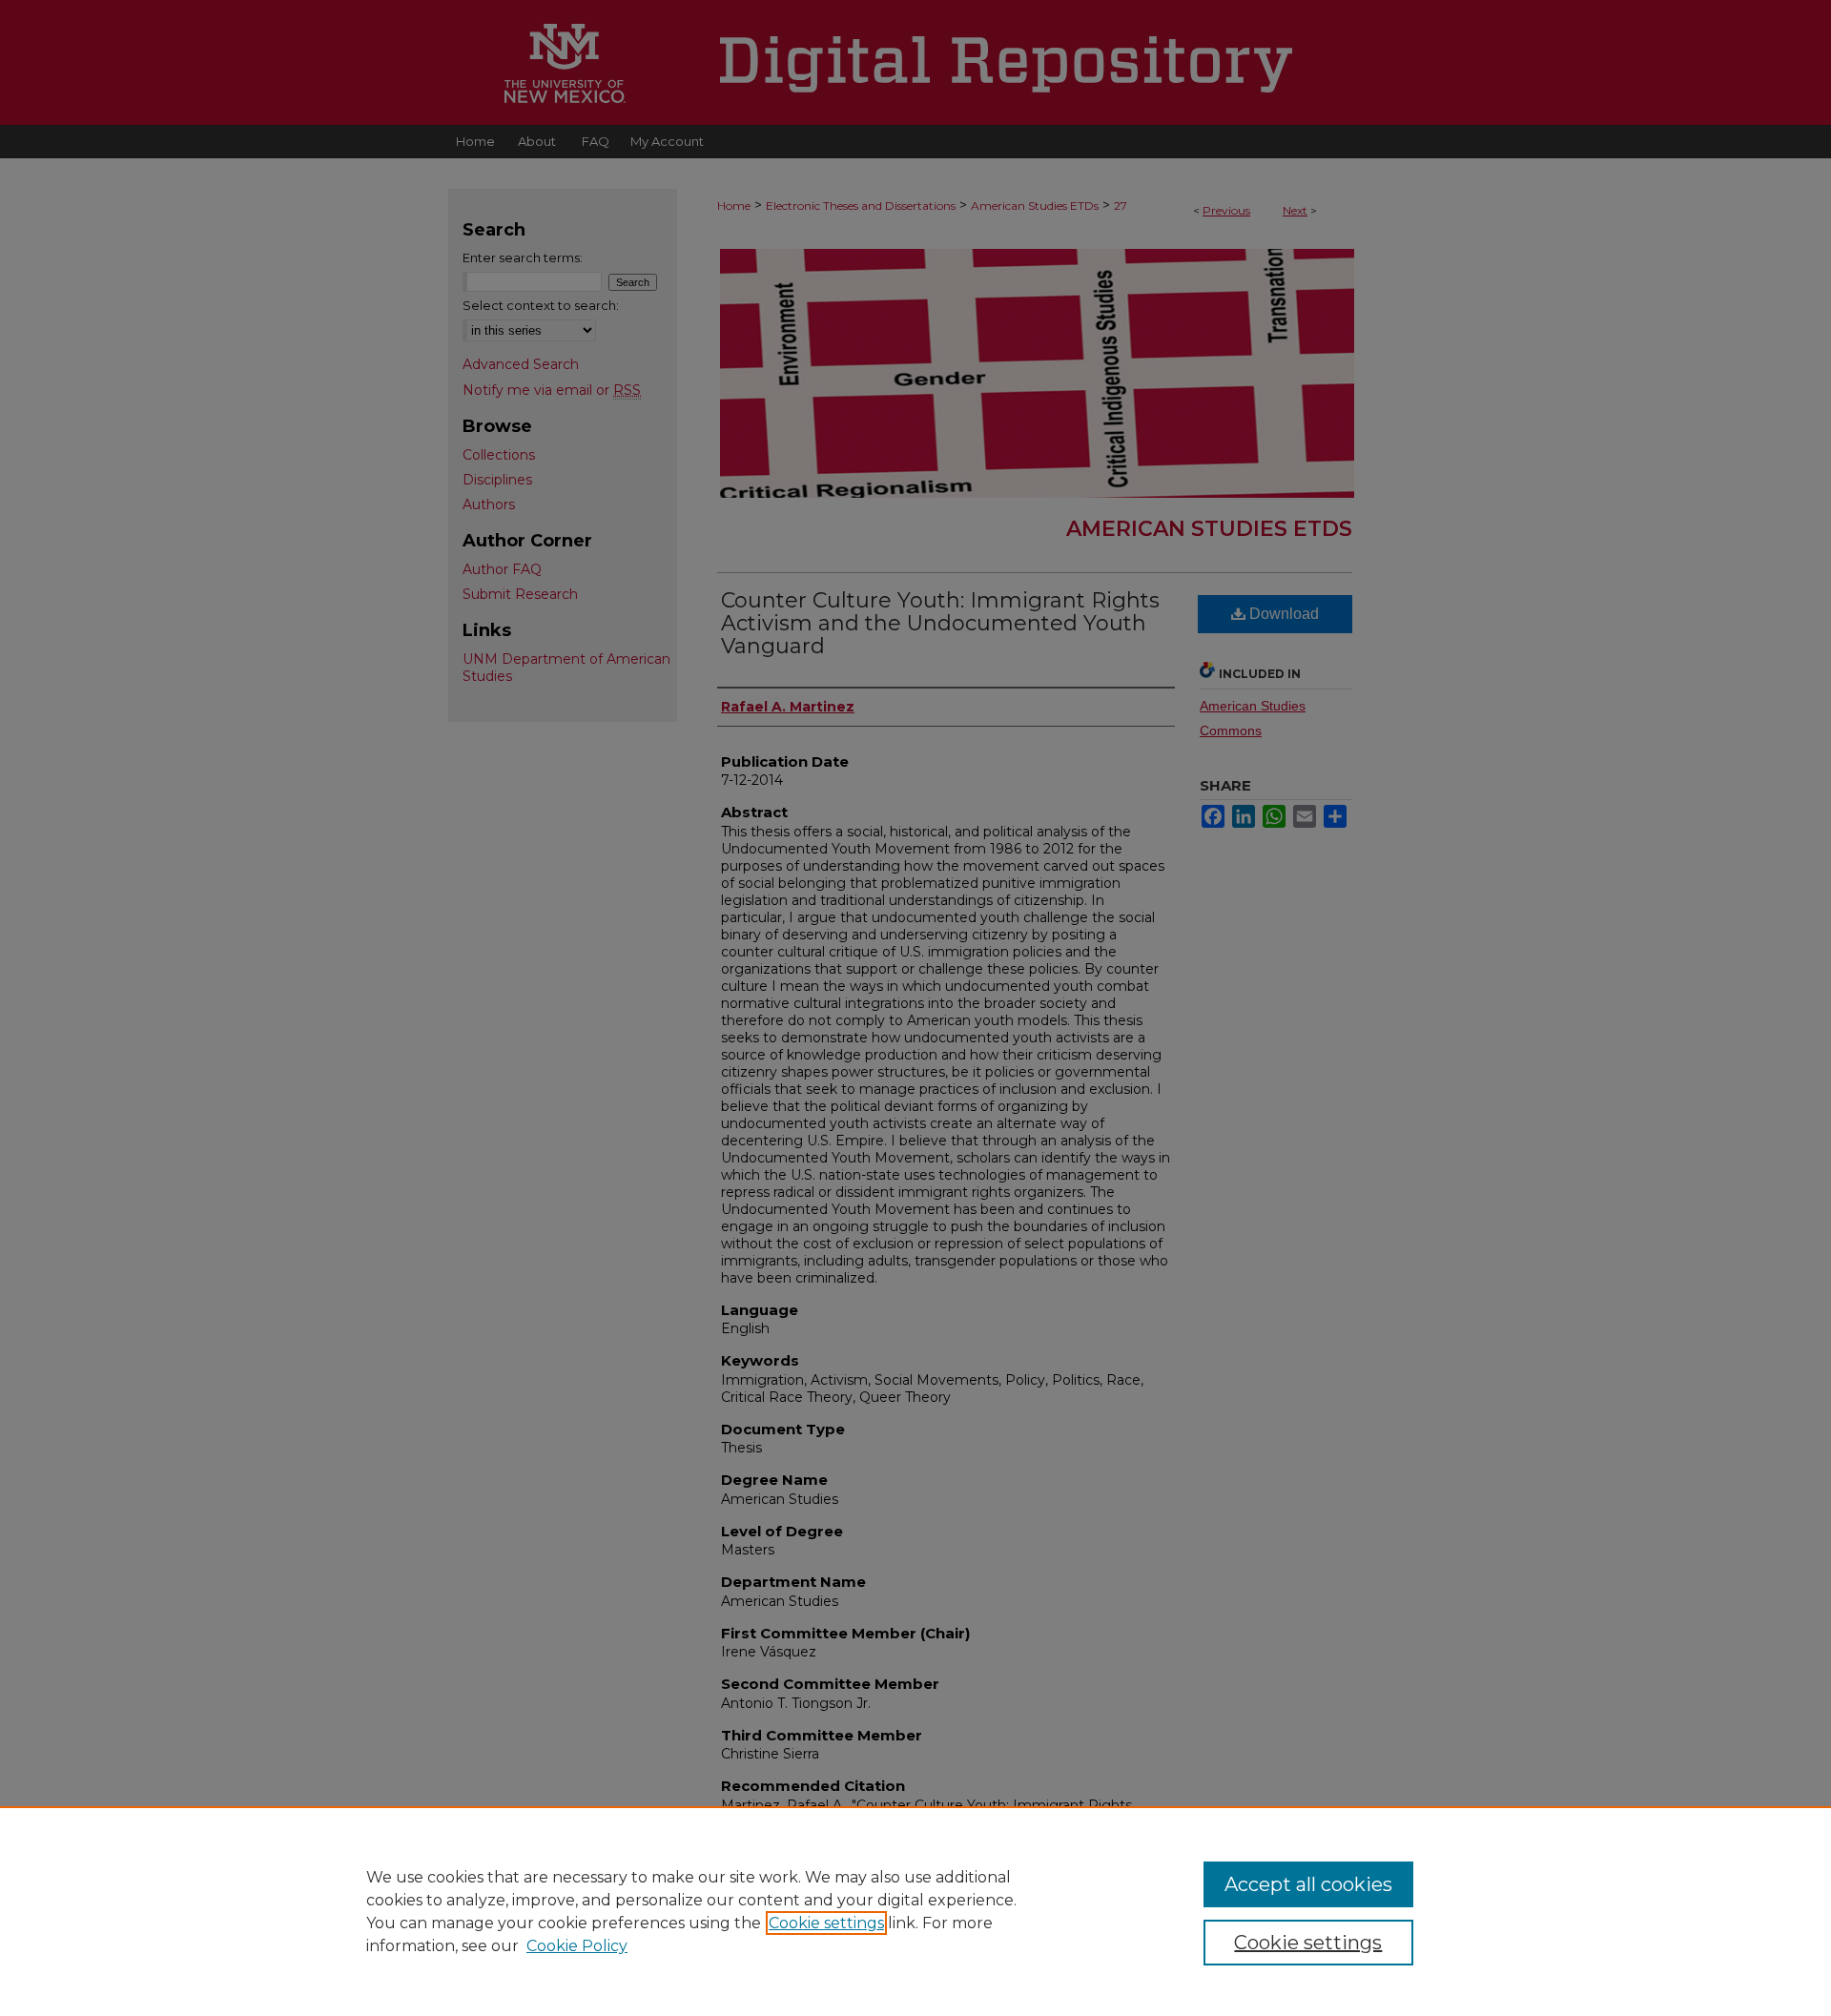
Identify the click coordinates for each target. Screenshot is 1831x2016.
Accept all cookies (1308, 1884)
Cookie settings (826, 1923)
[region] (915, 1911)
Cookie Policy (577, 1946)
